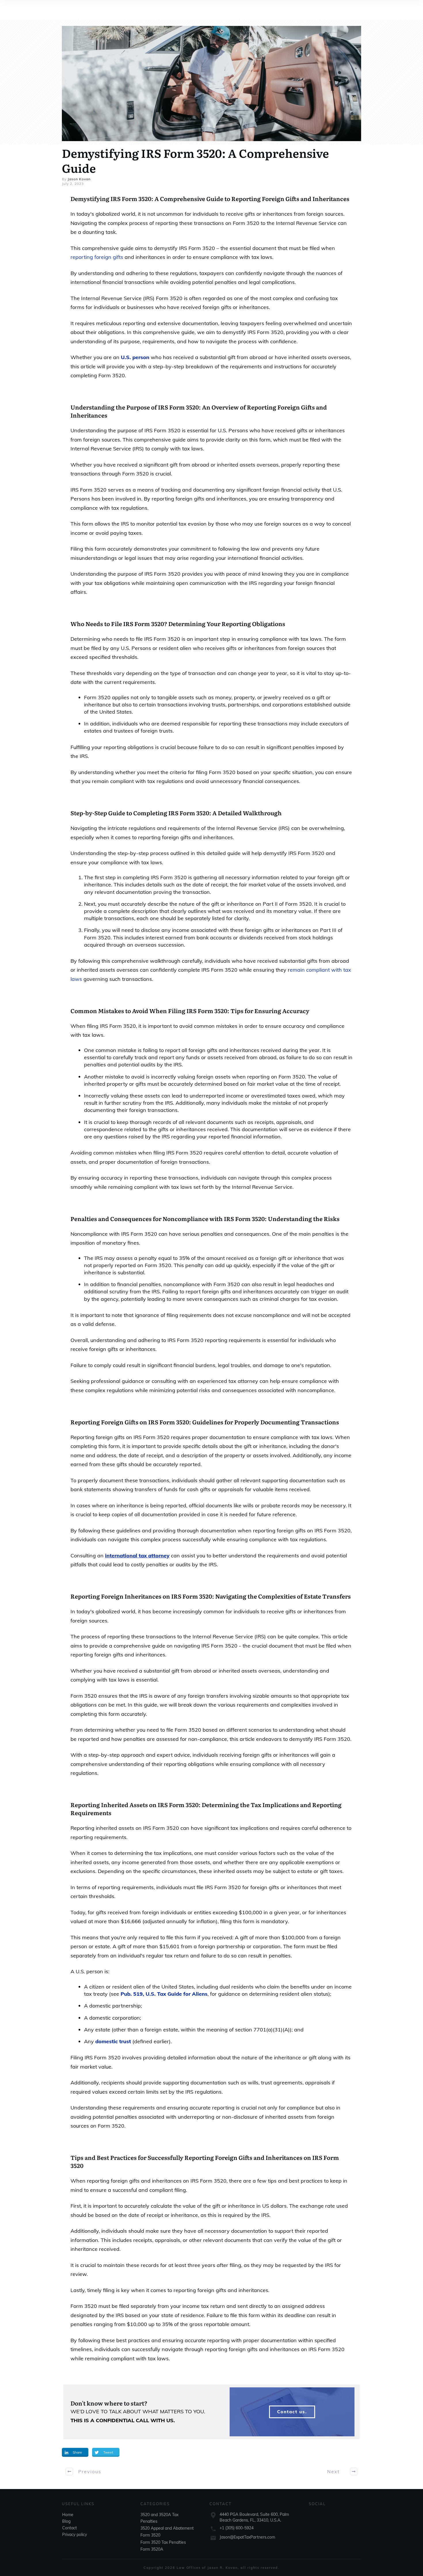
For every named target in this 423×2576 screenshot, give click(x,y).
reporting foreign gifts (97, 257)
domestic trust (113, 2041)
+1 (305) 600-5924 (237, 2528)
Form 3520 (150, 2535)
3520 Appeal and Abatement (167, 2528)
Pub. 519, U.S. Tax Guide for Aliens (164, 1994)
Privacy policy (75, 2535)
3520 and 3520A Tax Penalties (159, 2518)
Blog (66, 2521)
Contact (69, 2528)
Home (68, 2515)
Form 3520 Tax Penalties (163, 2542)
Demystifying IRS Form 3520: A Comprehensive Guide (195, 160)
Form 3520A (152, 2549)
